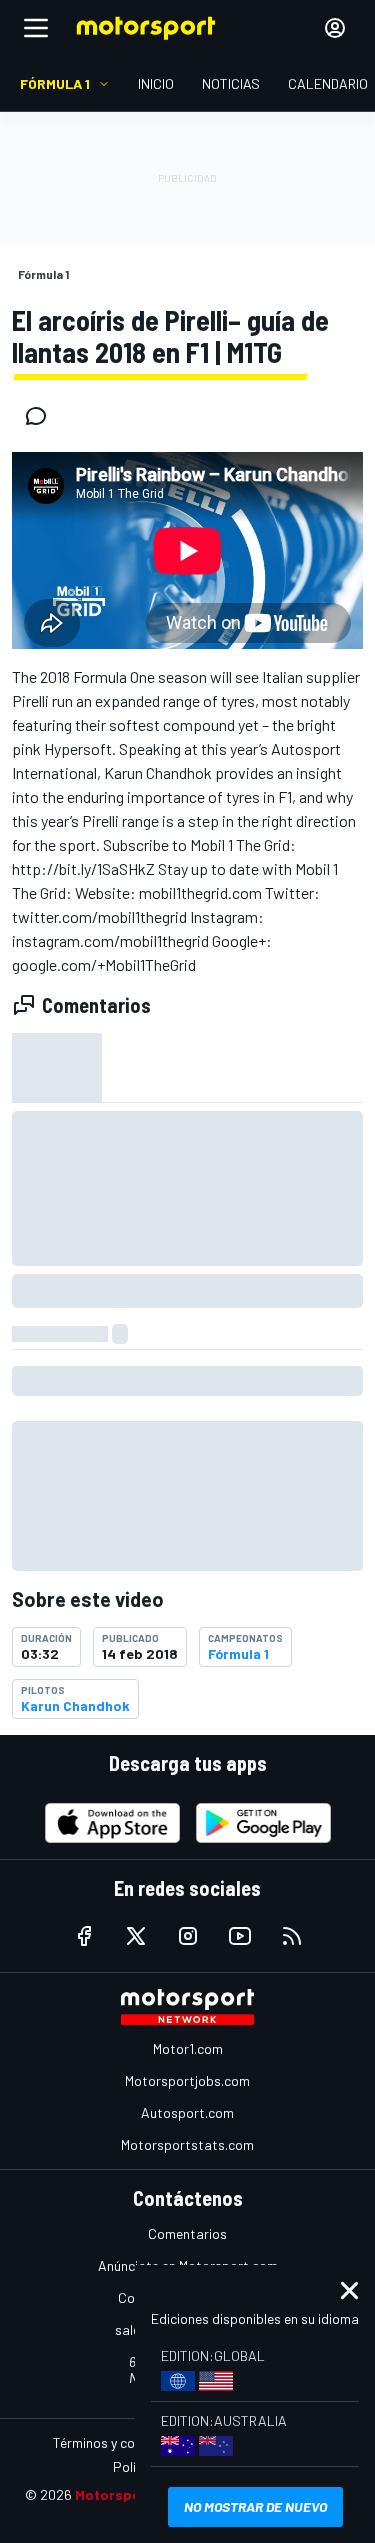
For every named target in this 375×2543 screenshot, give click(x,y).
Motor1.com (188, 2048)
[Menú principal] (36, 28)
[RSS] (292, 1936)
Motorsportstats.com (187, 2144)
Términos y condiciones (122, 2442)
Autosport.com (187, 2112)
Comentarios (187, 2233)
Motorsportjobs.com (187, 2080)
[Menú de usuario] (335, 28)
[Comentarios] (42, 416)
